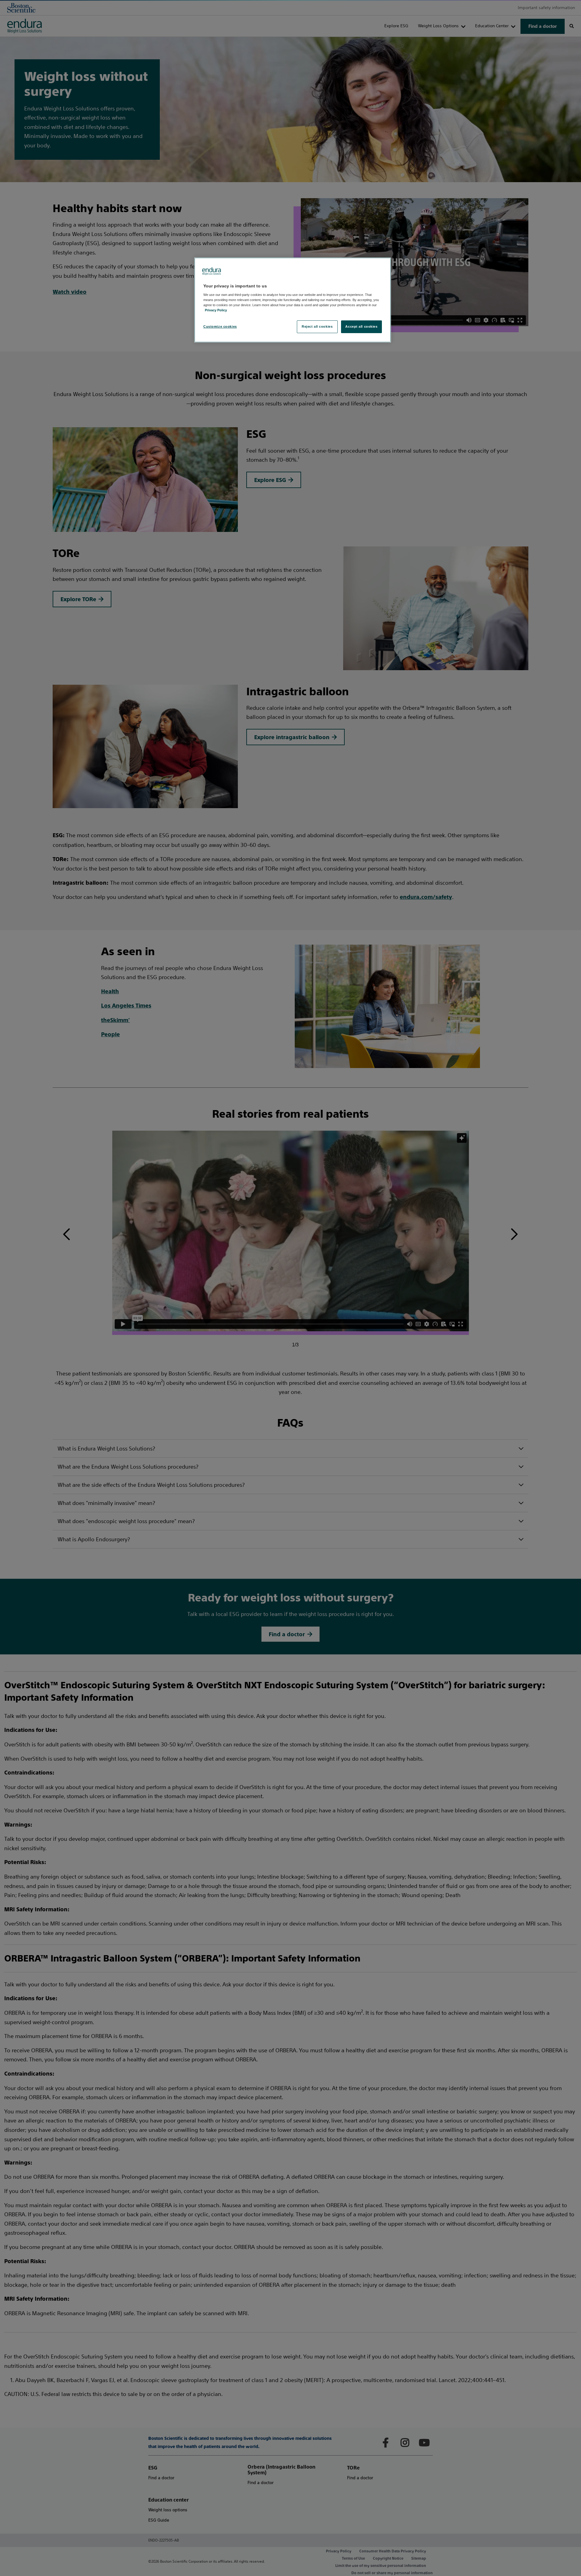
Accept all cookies (361, 326)
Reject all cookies (317, 326)
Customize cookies (220, 326)
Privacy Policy (216, 310)
